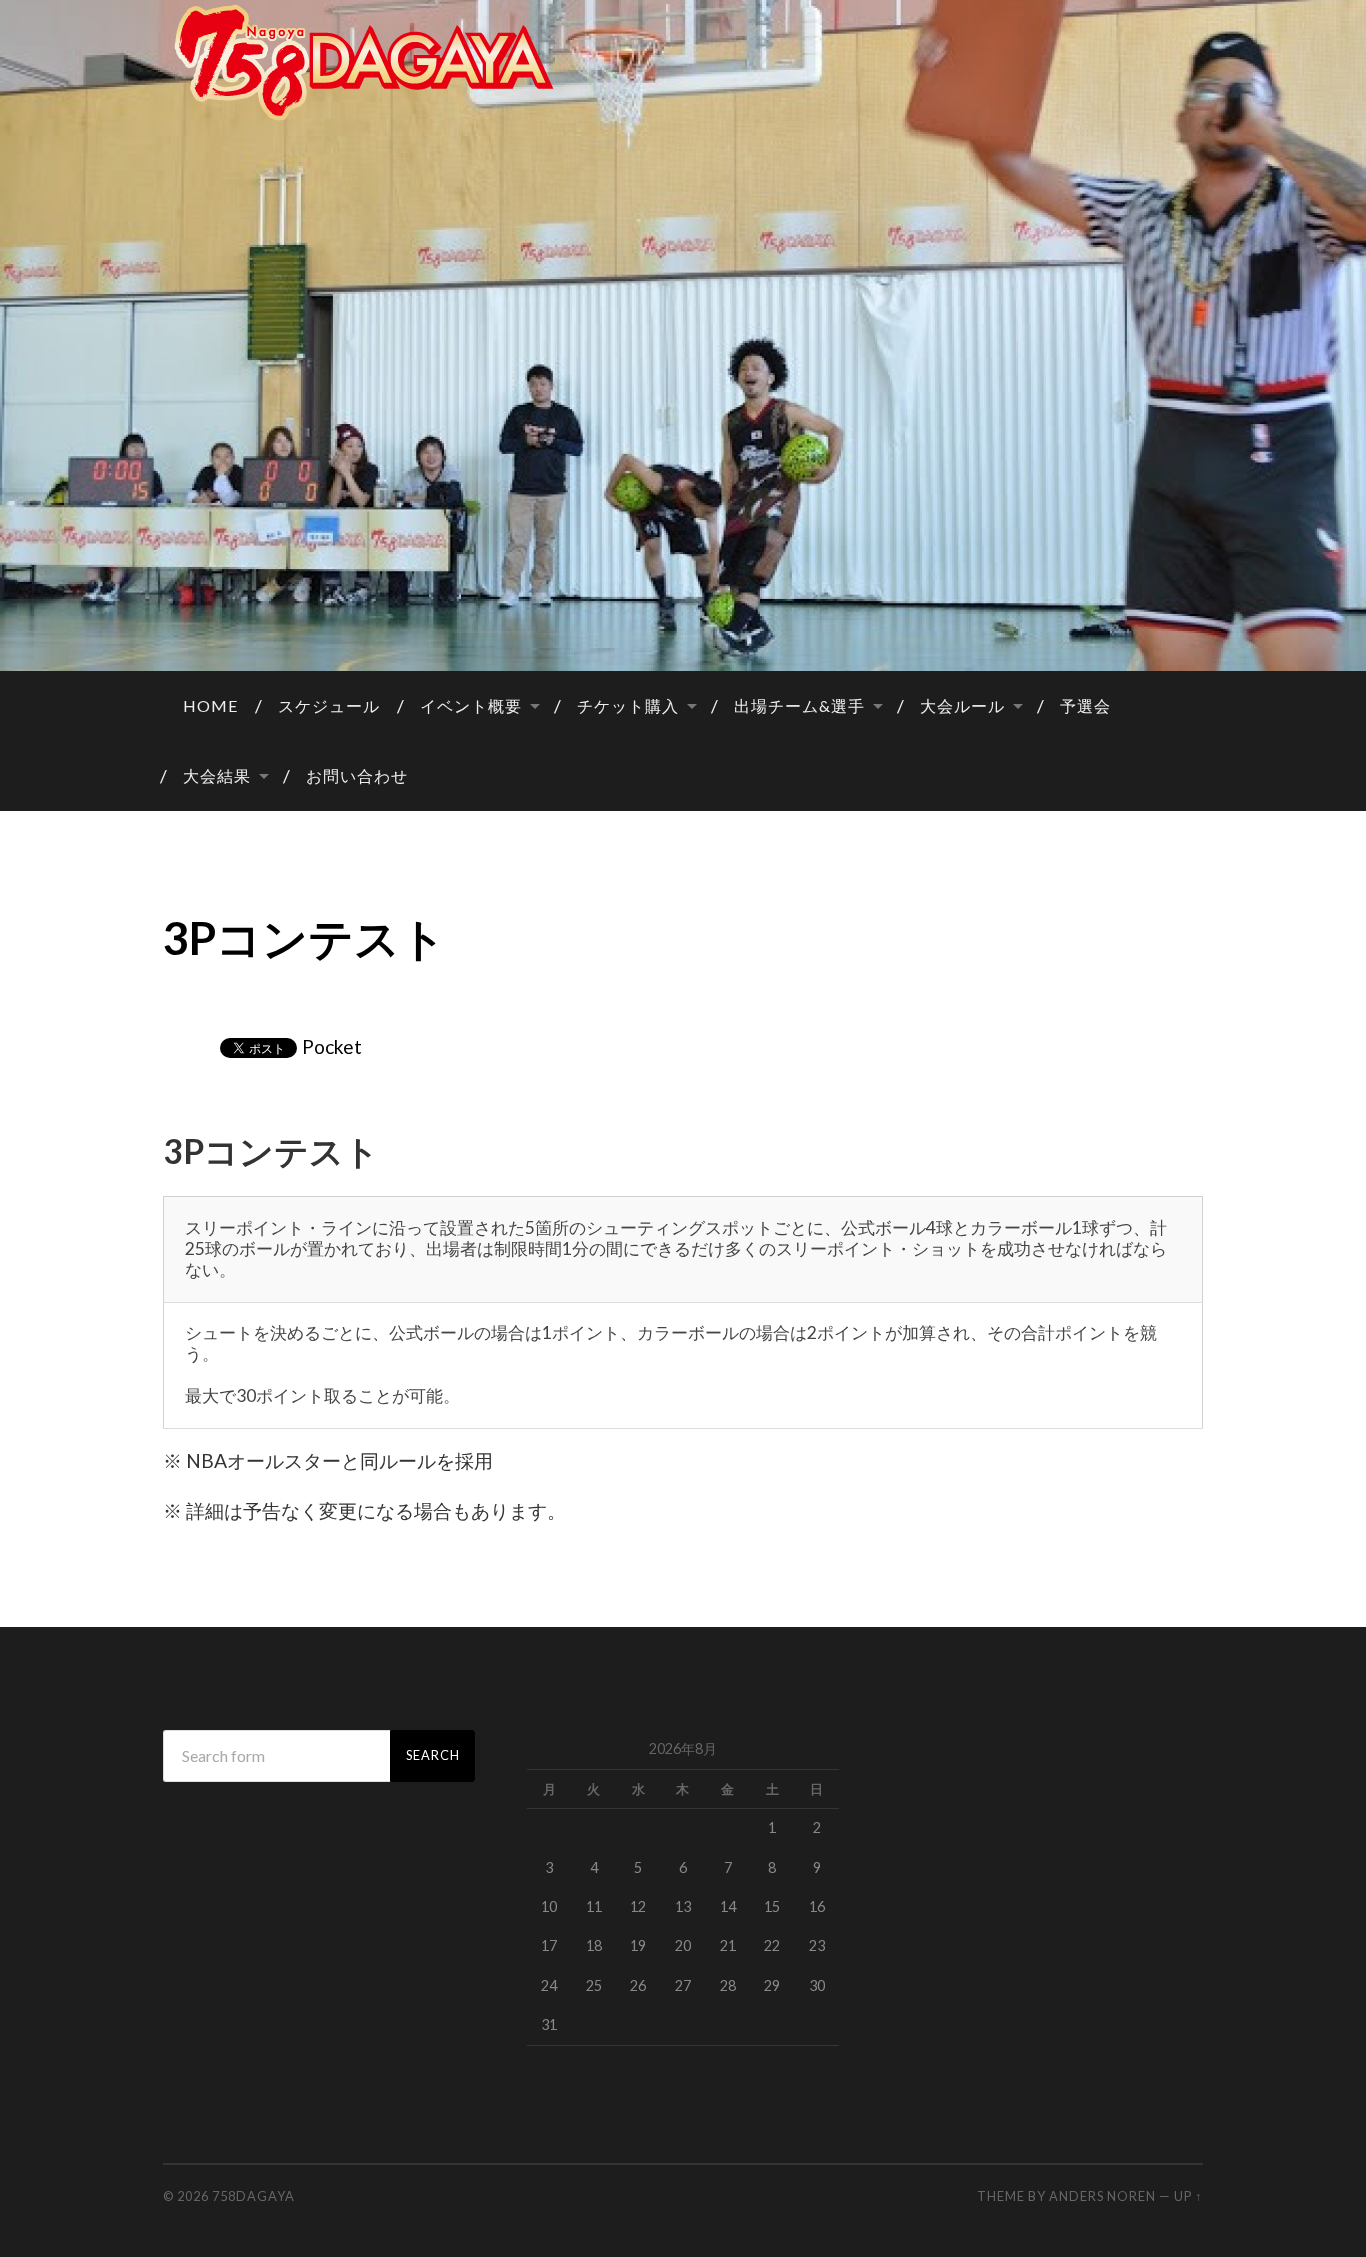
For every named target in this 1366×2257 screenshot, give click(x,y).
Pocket (332, 1046)
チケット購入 (628, 705)
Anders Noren (1102, 2196)
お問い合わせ (357, 775)
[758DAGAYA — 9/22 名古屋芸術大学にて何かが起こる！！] (683, 62)
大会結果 (217, 775)
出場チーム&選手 (799, 705)
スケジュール (329, 705)
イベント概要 (471, 705)
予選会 (1085, 705)
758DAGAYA (253, 2196)
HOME (210, 705)
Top (1318, 2209)
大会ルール (962, 705)
